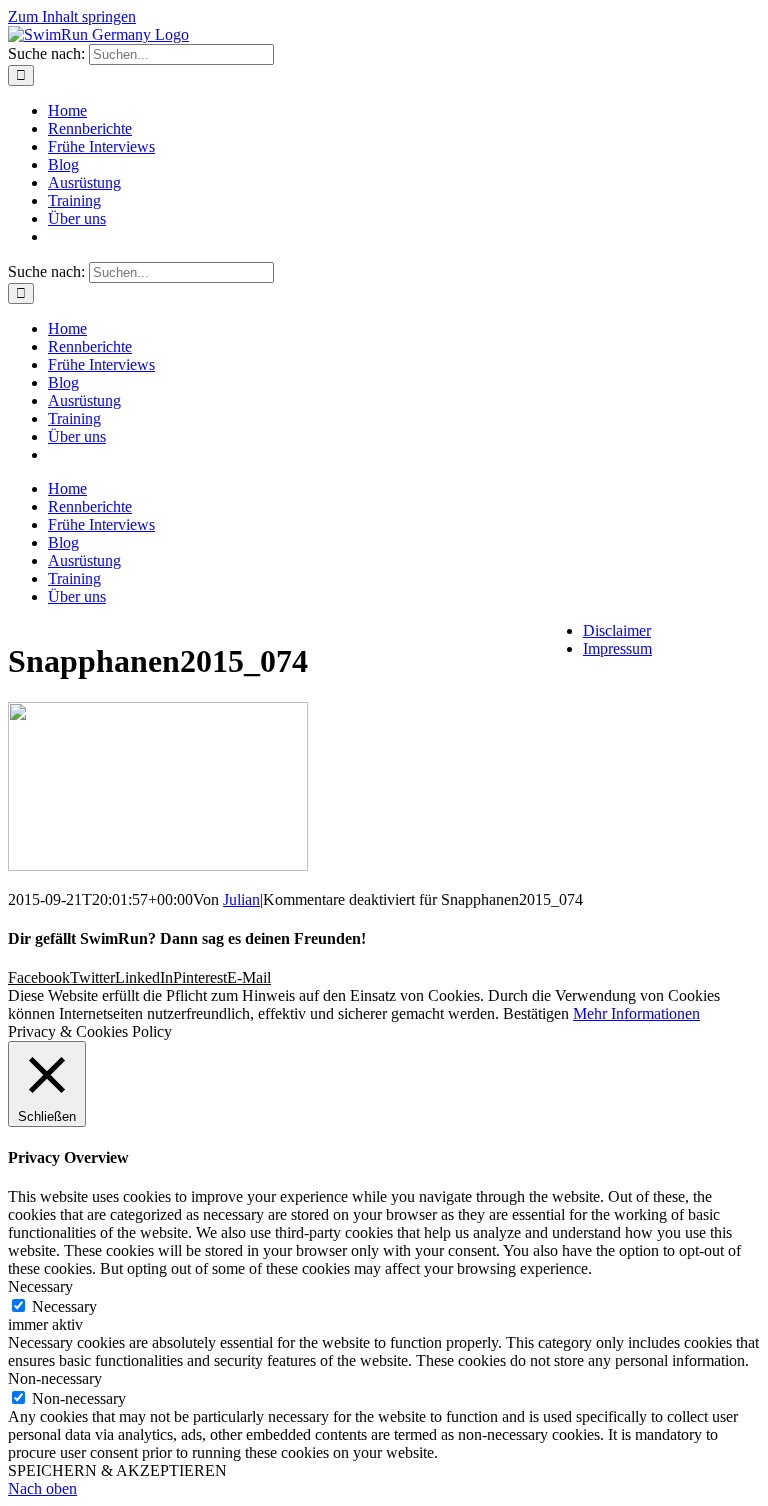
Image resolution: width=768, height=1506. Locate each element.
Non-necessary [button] (55, 1378)
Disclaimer (617, 630)
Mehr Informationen (636, 1013)
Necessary (64, 1306)
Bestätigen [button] (536, 1013)
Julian (241, 899)
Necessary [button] (40, 1286)
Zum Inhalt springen (72, 16)
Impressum (617, 648)
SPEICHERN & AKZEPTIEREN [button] (117, 1470)
